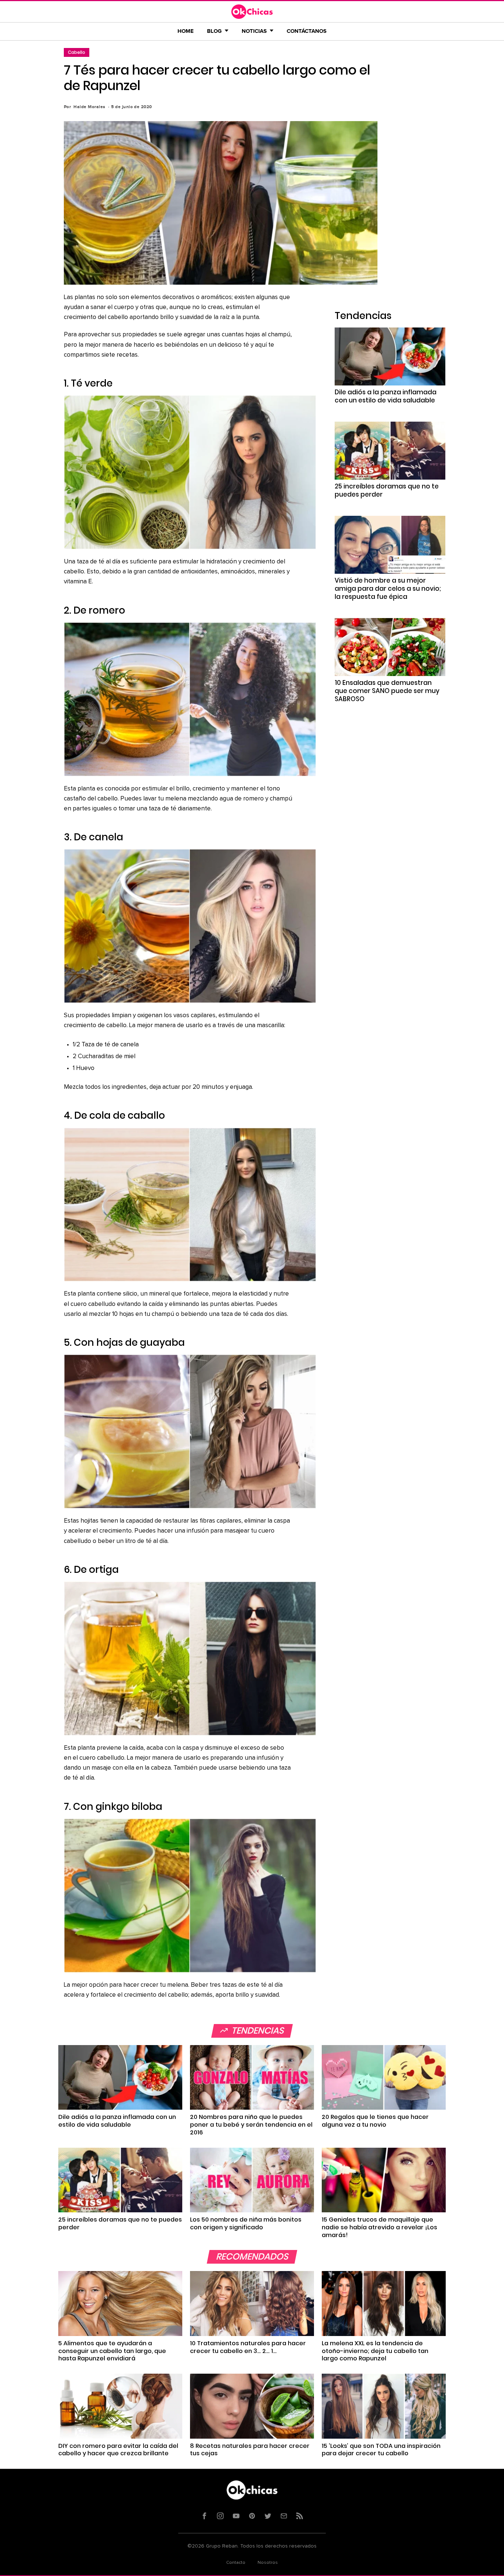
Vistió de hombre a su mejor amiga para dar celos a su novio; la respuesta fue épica (388, 589)
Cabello (77, 52)
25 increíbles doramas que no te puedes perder (387, 490)
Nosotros (268, 2563)
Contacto (236, 2563)
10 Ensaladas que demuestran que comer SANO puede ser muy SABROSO (387, 691)
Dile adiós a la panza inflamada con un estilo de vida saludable (386, 396)
